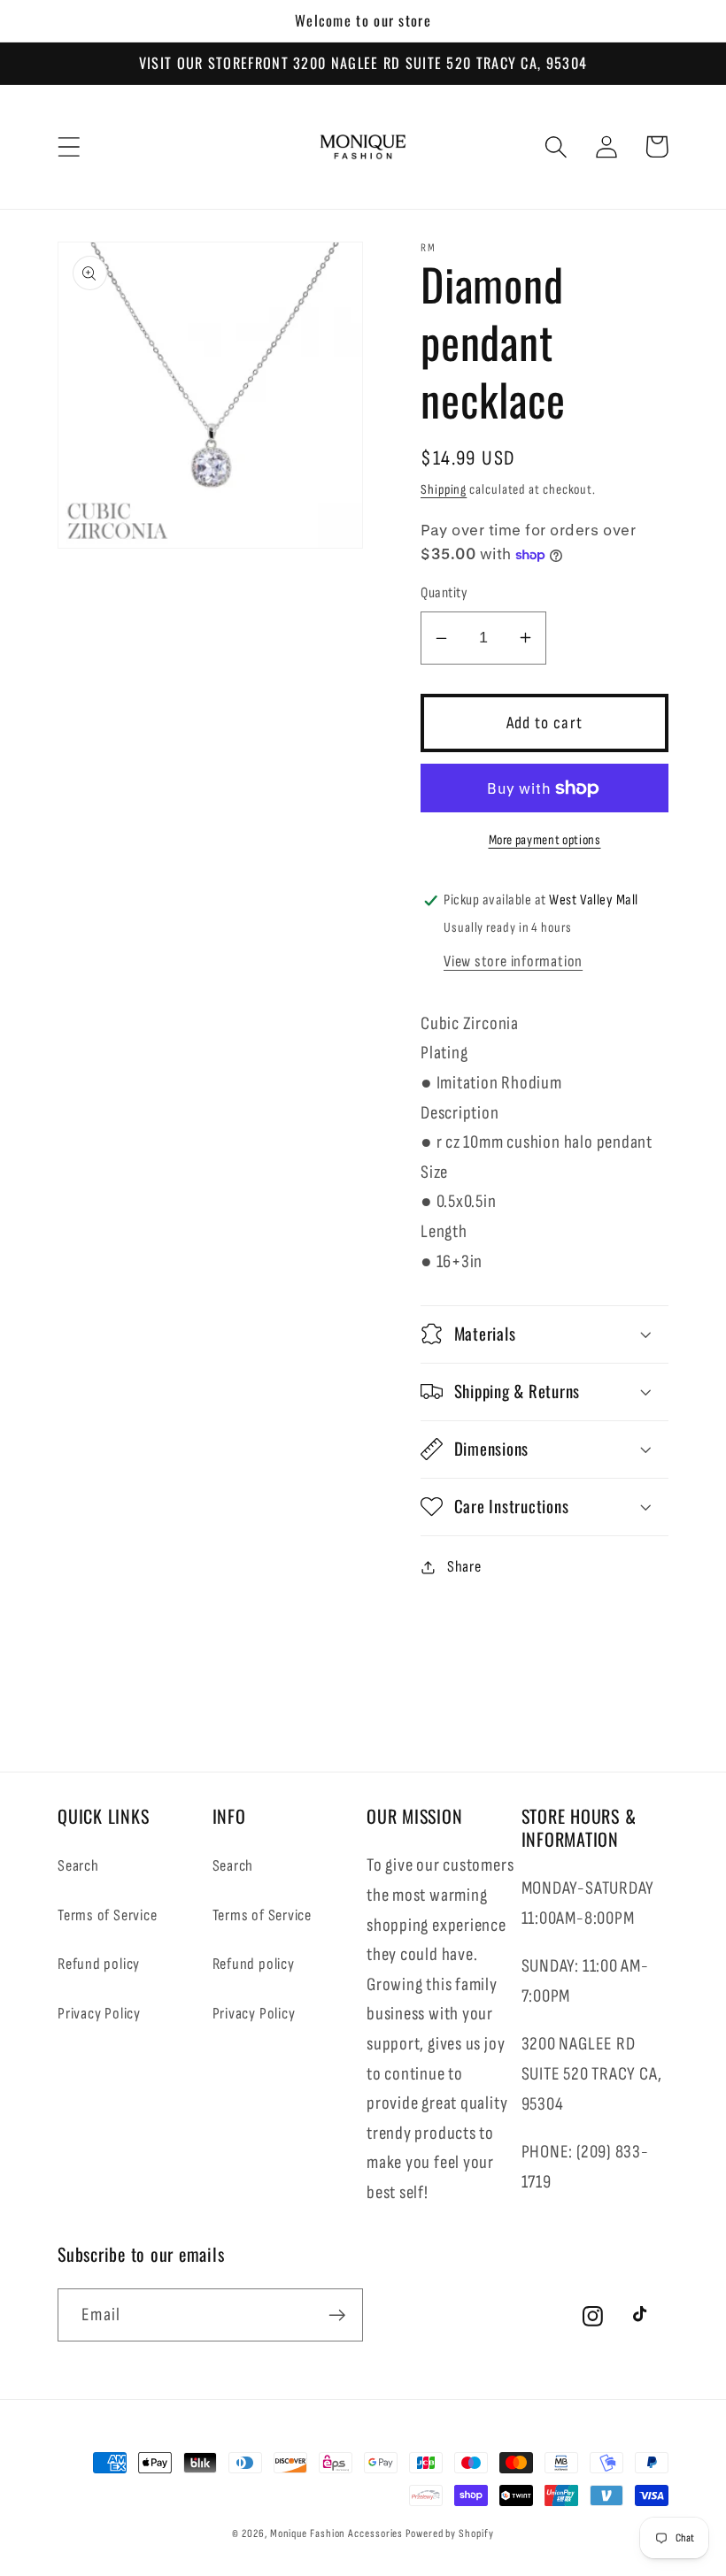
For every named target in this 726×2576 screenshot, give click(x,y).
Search (78, 1866)
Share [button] (464, 1567)
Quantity (444, 593)
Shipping (444, 490)
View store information (513, 961)
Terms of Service (107, 1915)
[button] (69, 146)
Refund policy (99, 1964)
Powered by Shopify (449, 2534)
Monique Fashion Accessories (337, 2534)
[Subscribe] (337, 2315)
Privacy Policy (99, 2014)
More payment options (545, 840)
